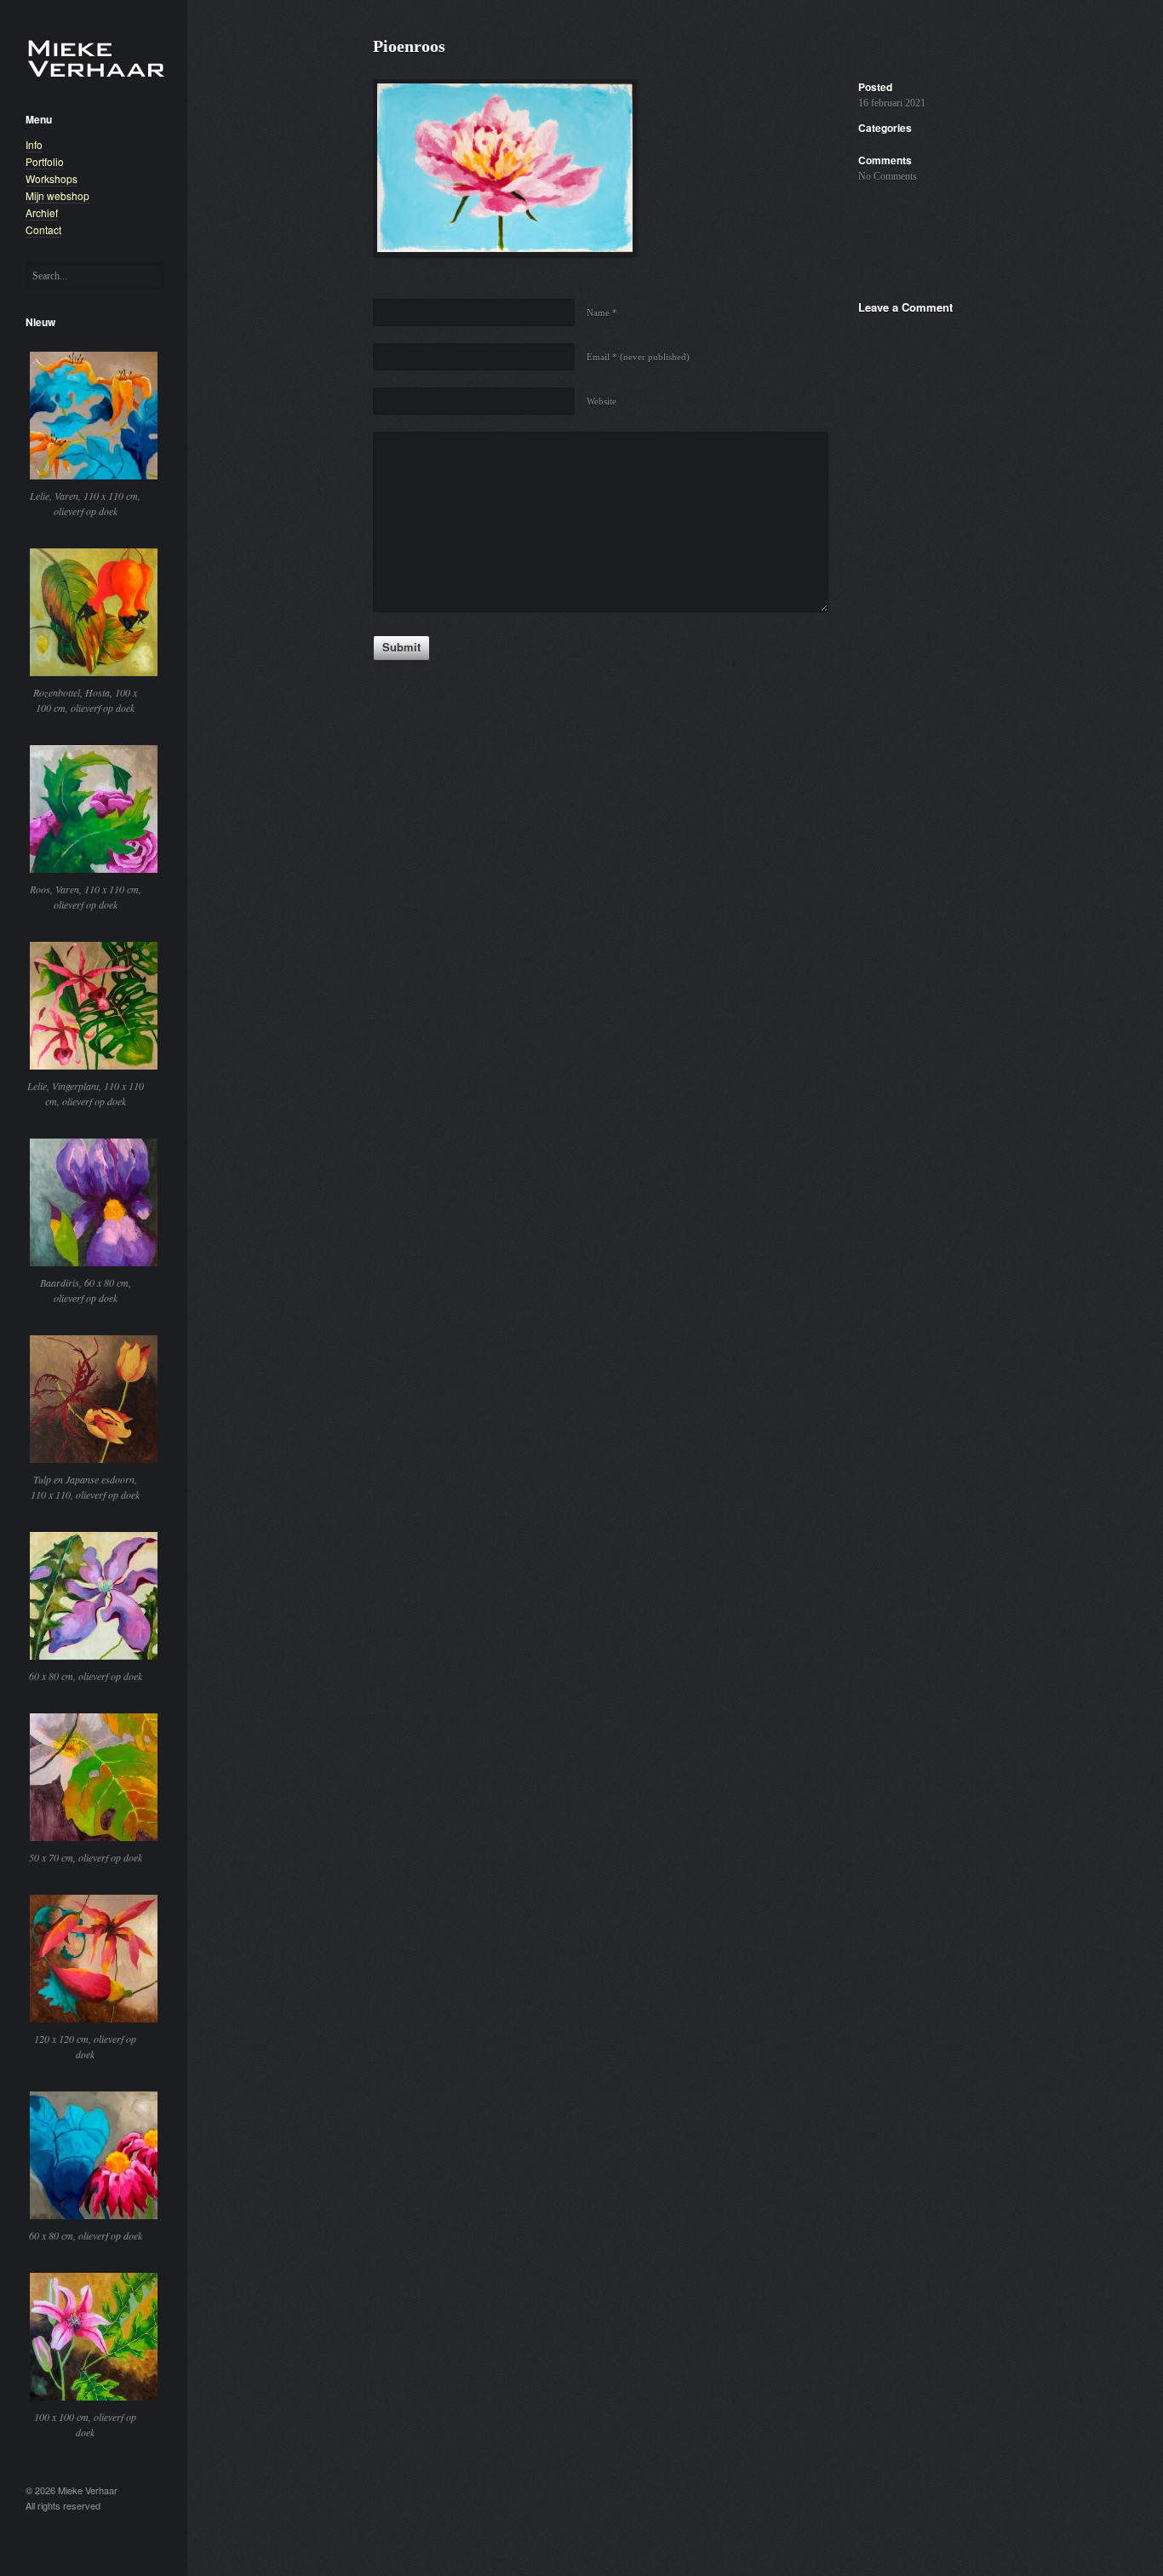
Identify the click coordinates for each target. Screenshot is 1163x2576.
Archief (42, 212)
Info (34, 144)
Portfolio (45, 161)
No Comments (888, 176)
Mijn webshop (57, 195)
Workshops (52, 178)
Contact (43, 229)
